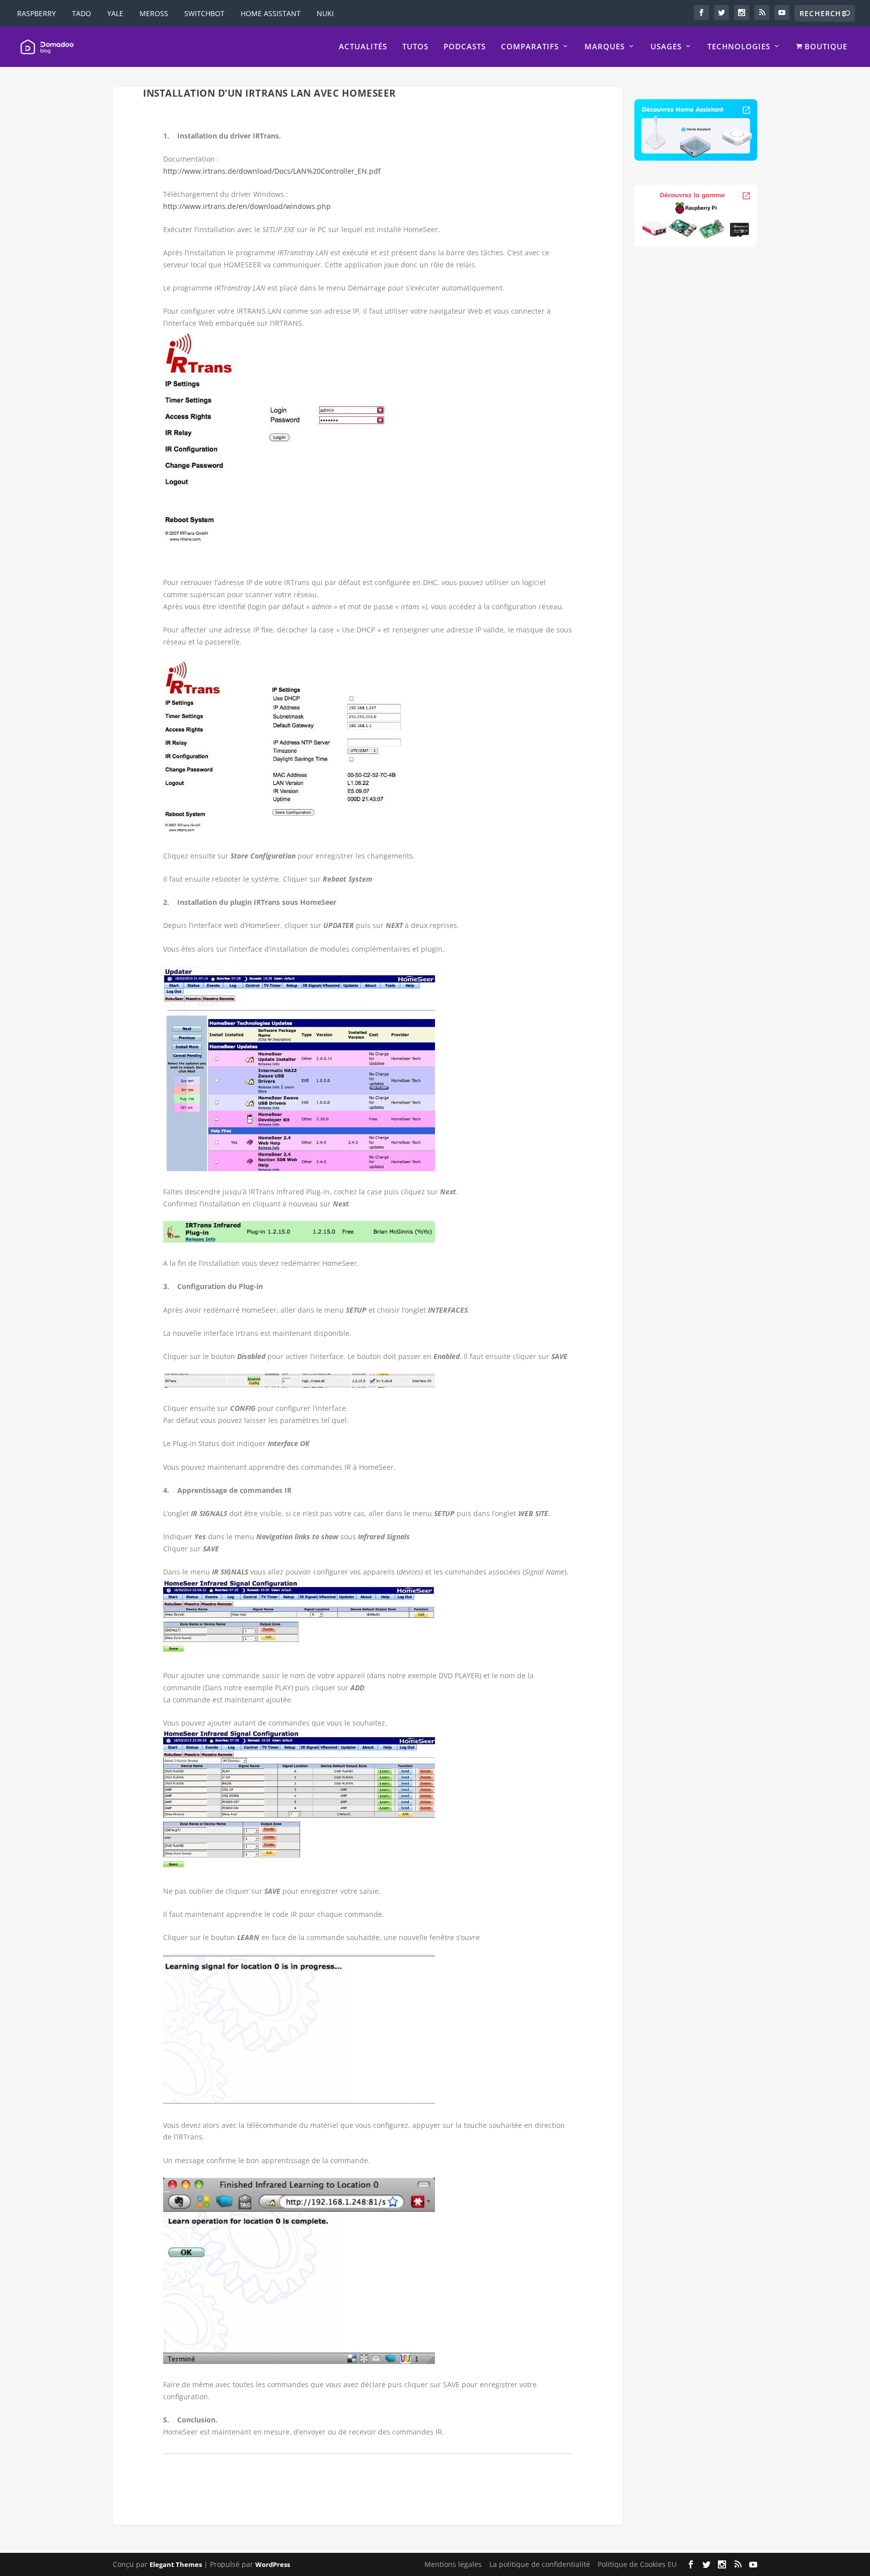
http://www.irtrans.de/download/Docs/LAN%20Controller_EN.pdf (272, 171)
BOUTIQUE (825, 47)
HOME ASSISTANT (271, 13)
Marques (605, 47)
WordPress (273, 2564)
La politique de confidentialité (540, 2564)
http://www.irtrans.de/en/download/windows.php (247, 206)
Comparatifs (530, 47)
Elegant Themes (176, 2564)
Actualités (363, 47)
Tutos (415, 47)
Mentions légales (453, 2564)
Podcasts (465, 47)
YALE (115, 13)
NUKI (325, 13)
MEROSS (154, 13)
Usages (666, 47)
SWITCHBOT (204, 13)
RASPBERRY (37, 13)
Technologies (739, 47)
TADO (82, 13)
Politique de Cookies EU (637, 2564)
